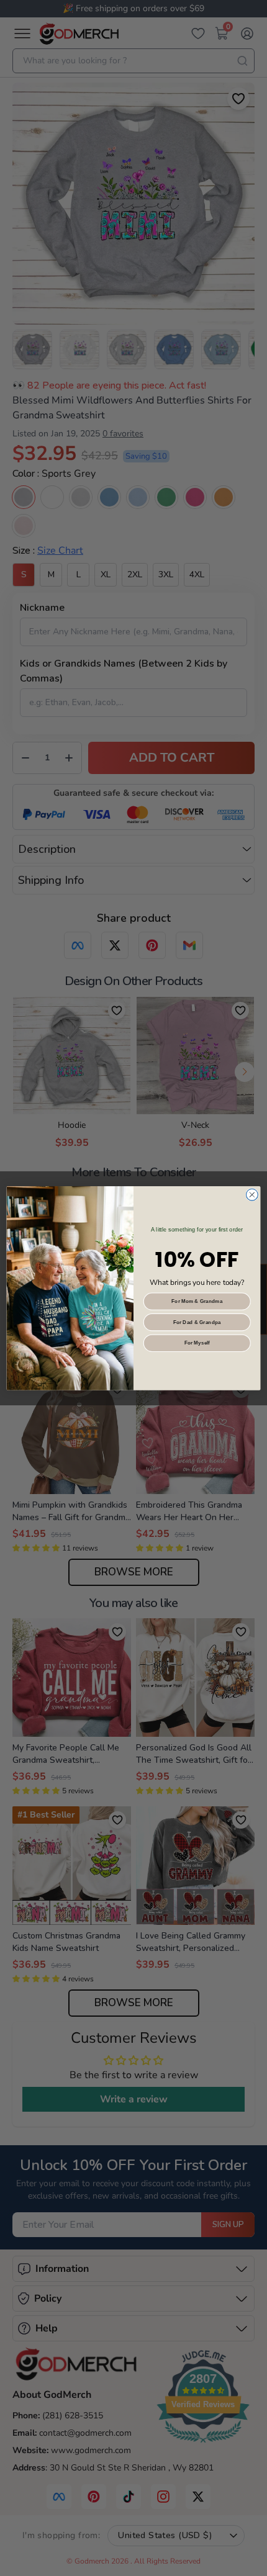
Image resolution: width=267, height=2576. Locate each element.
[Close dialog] (252, 1195)
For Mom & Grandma (197, 1301)
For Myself (197, 1343)
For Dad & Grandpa (197, 1322)
